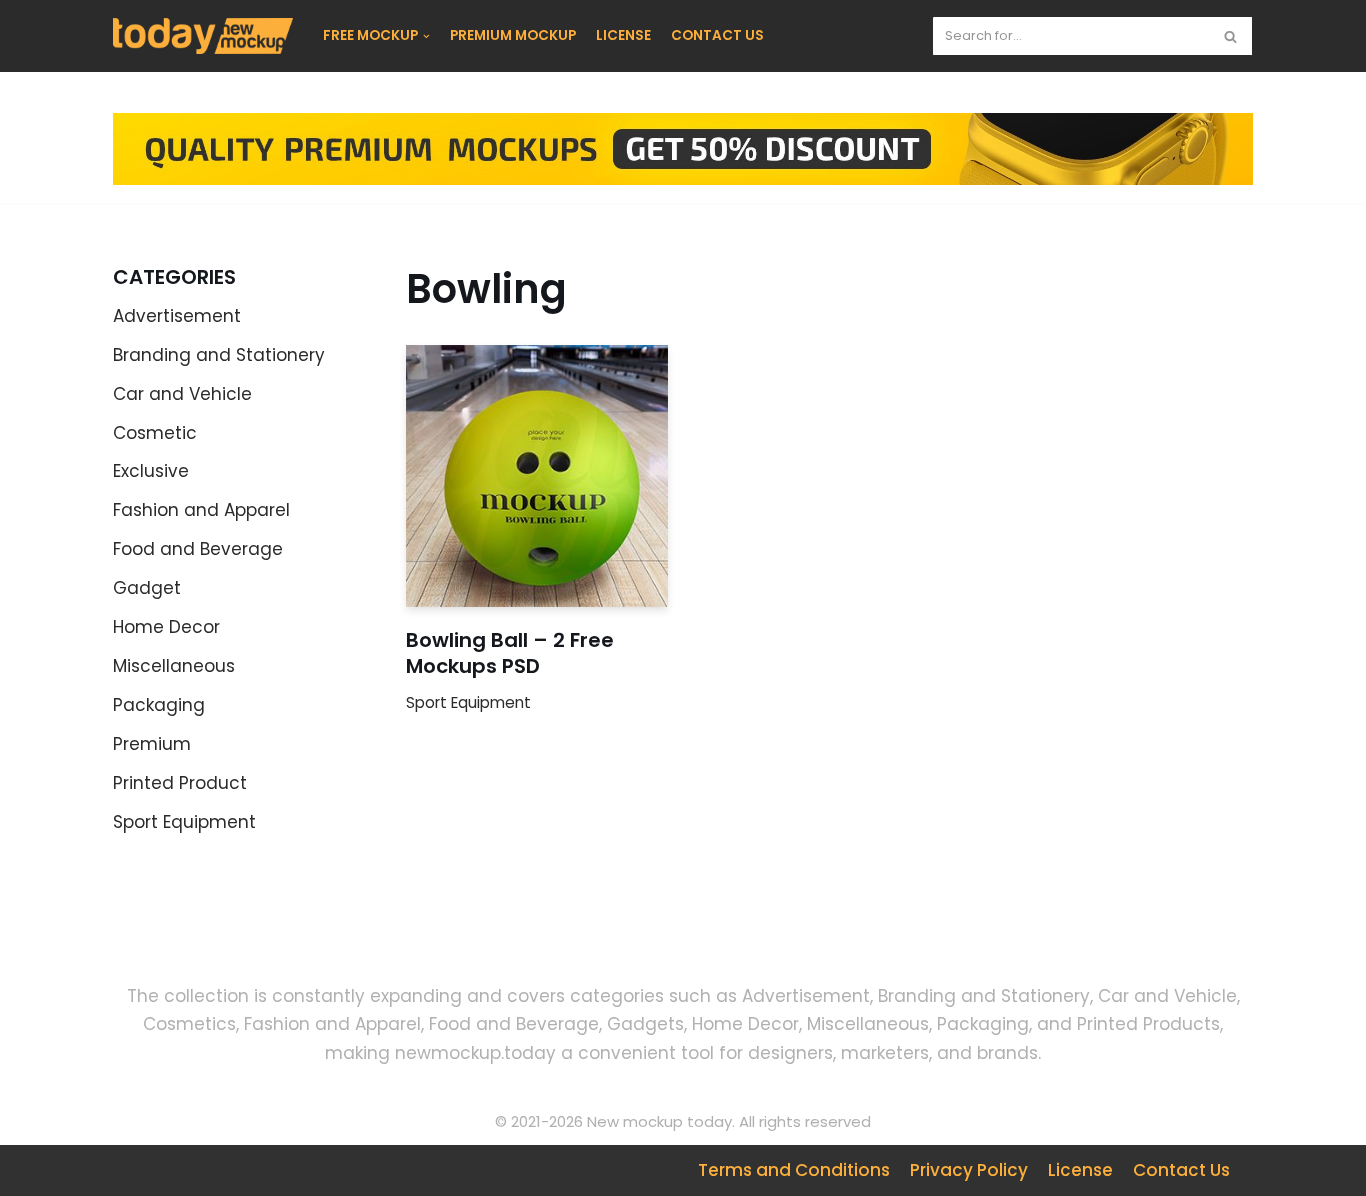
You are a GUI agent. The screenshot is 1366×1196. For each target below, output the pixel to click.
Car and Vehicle (182, 394)
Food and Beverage (198, 549)
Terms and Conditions (794, 1170)
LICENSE (623, 35)
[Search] (1230, 36)
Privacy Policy (969, 1170)
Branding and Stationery (219, 355)
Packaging (159, 705)
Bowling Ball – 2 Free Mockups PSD (510, 653)
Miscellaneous (174, 666)
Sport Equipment (184, 822)
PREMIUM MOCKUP (513, 35)
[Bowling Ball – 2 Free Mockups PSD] (537, 476)
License (1080, 1170)
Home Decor (166, 627)
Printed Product (180, 783)
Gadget (147, 588)
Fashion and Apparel (201, 510)
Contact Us (1181, 1170)
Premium (152, 744)
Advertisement (177, 316)
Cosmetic (155, 433)
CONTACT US (717, 35)
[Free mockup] (203, 36)
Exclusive (151, 471)
